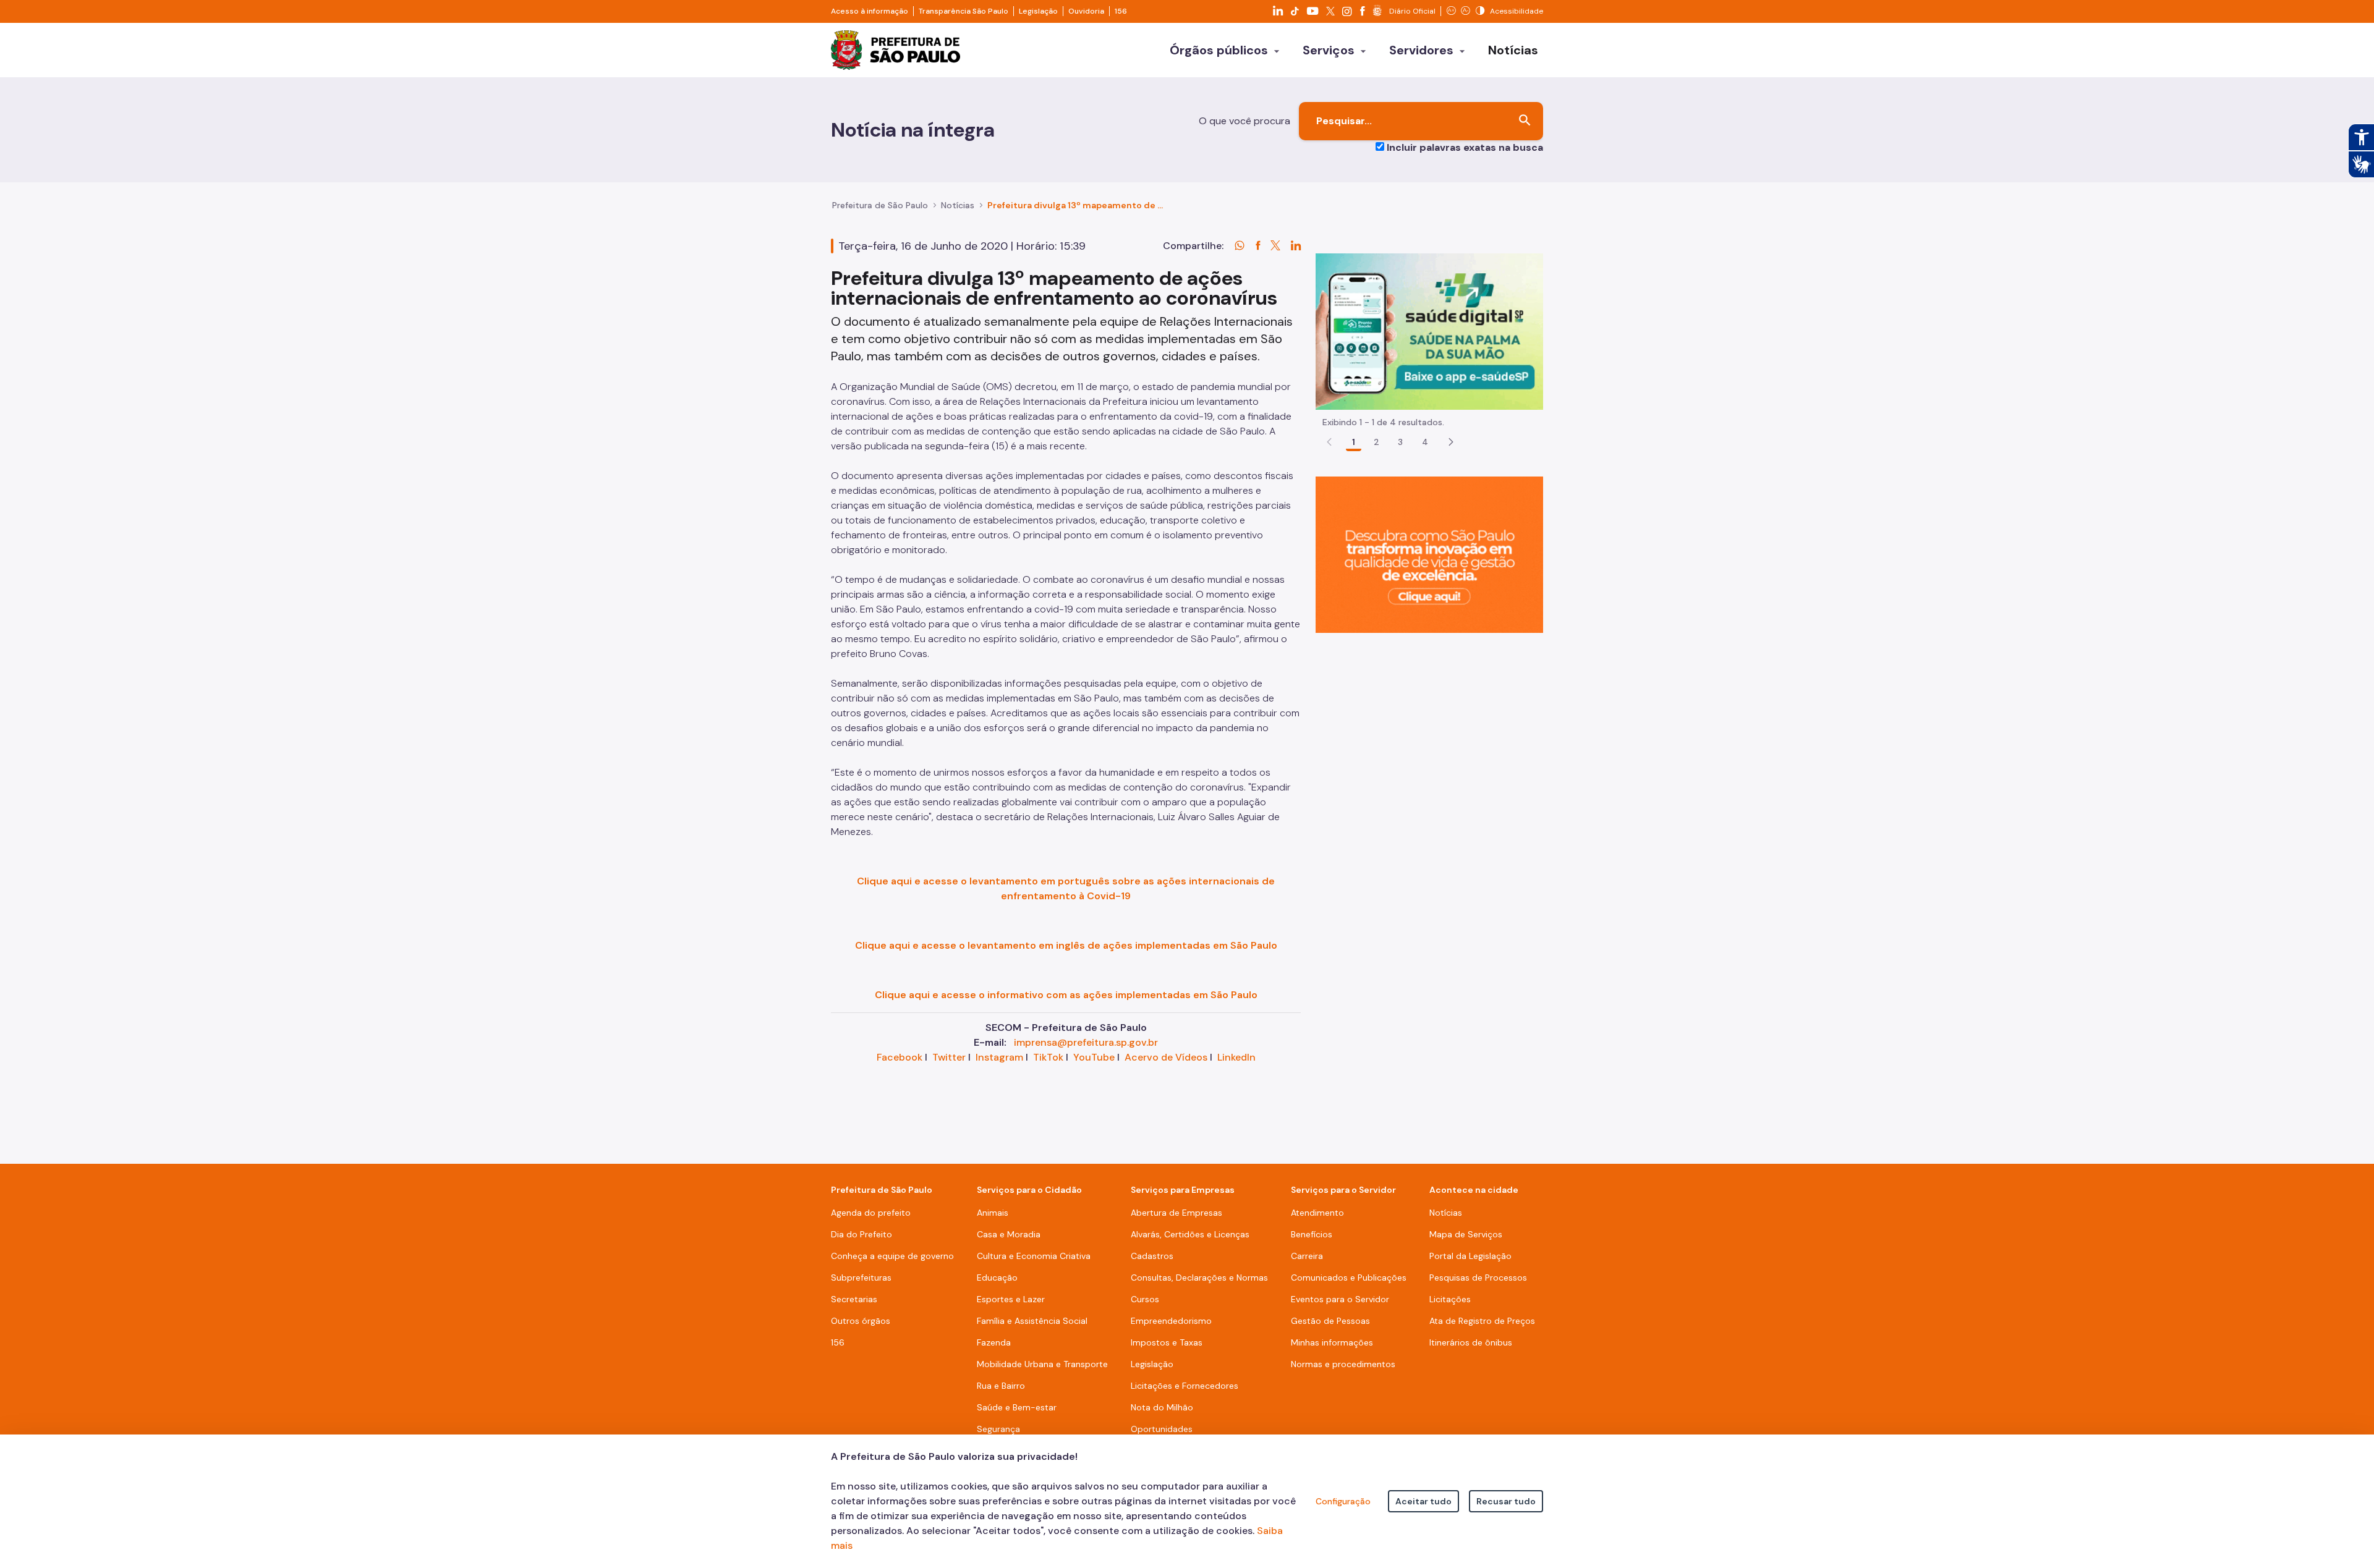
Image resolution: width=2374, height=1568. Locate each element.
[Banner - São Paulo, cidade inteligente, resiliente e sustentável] (1429, 554)
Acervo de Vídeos (1166, 1057)
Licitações (1450, 1299)
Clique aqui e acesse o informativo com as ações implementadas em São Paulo (1066, 995)
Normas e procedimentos (1343, 1364)
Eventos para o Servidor (1340, 1299)
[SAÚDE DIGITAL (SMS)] (1429, 331)
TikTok (1048, 1057)
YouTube (1094, 1057)
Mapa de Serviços (1466, 1234)
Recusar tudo (1506, 1501)
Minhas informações (1332, 1342)
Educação (997, 1278)
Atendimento (1317, 1213)
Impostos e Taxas (1167, 1342)
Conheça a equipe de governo (892, 1256)
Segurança (998, 1429)
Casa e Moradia (1009, 1234)
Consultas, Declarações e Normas (1199, 1278)
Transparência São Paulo (964, 11)
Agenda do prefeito (871, 1213)
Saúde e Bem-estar (1017, 1407)
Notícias (958, 205)
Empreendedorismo (1171, 1321)
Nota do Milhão (1162, 1407)
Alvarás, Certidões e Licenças (1190, 1234)
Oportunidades (1162, 1429)
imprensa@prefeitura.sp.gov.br (1086, 1042)
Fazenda (994, 1342)
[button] (1451, 442)
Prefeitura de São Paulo (880, 205)
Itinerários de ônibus (1471, 1342)
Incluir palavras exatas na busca (1465, 147)
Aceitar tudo (1423, 1501)
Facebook (900, 1057)
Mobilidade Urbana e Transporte (1042, 1364)
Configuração (1343, 1501)
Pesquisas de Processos (1478, 1278)
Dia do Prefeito (862, 1234)
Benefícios (1312, 1234)
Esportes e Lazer (1011, 1299)
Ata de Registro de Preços (1482, 1321)
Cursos (1145, 1299)
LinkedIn (1236, 1057)
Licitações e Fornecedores (1185, 1386)
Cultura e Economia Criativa (1034, 1256)
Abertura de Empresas (1176, 1213)
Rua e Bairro (1001, 1386)
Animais (993, 1213)
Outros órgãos (861, 1321)
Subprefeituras (861, 1278)
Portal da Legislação (1470, 1256)
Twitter (949, 1057)
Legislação (1038, 11)
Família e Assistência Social (1032, 1321)
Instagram (999, 1057)
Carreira (1307, 1256)
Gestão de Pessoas (1330, 1321)
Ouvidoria (1086, 11)
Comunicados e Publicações (1349, 1278)
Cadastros (1152, 1256)
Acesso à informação (870, 11)
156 (1121, 11)
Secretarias (854, 1299)
